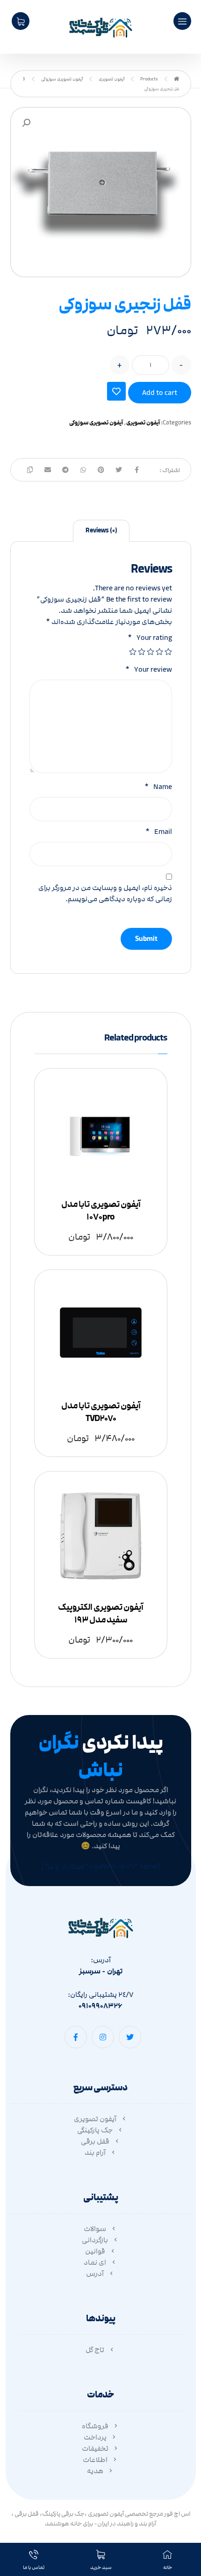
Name (158, 787)
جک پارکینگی (95, 2130)
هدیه (95, 2471)
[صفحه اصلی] (176, 79)
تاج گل (95, 2350)
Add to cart (160, 393)
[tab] (101, 531)
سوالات (95, 2229)
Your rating (150, 638)
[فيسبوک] (76, 2037)
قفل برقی (95, 2141)
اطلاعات (95, 2460)
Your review (149, 669)
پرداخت (95, 2437)
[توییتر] (130, 2037)
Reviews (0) (101, 531)
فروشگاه (95, 2426)
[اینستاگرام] (103, 2037)
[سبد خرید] (21, 21)
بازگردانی (95, 2240)
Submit (146, 939)
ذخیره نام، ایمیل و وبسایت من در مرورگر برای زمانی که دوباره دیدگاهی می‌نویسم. (105, 893)
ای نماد (95, 2262)
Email (159, 832)
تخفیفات (95, 2448)
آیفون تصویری (143, 423)
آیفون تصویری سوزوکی (96, 423)
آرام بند (95, 2153)
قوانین (95, 2251)
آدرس (95, 2274)
